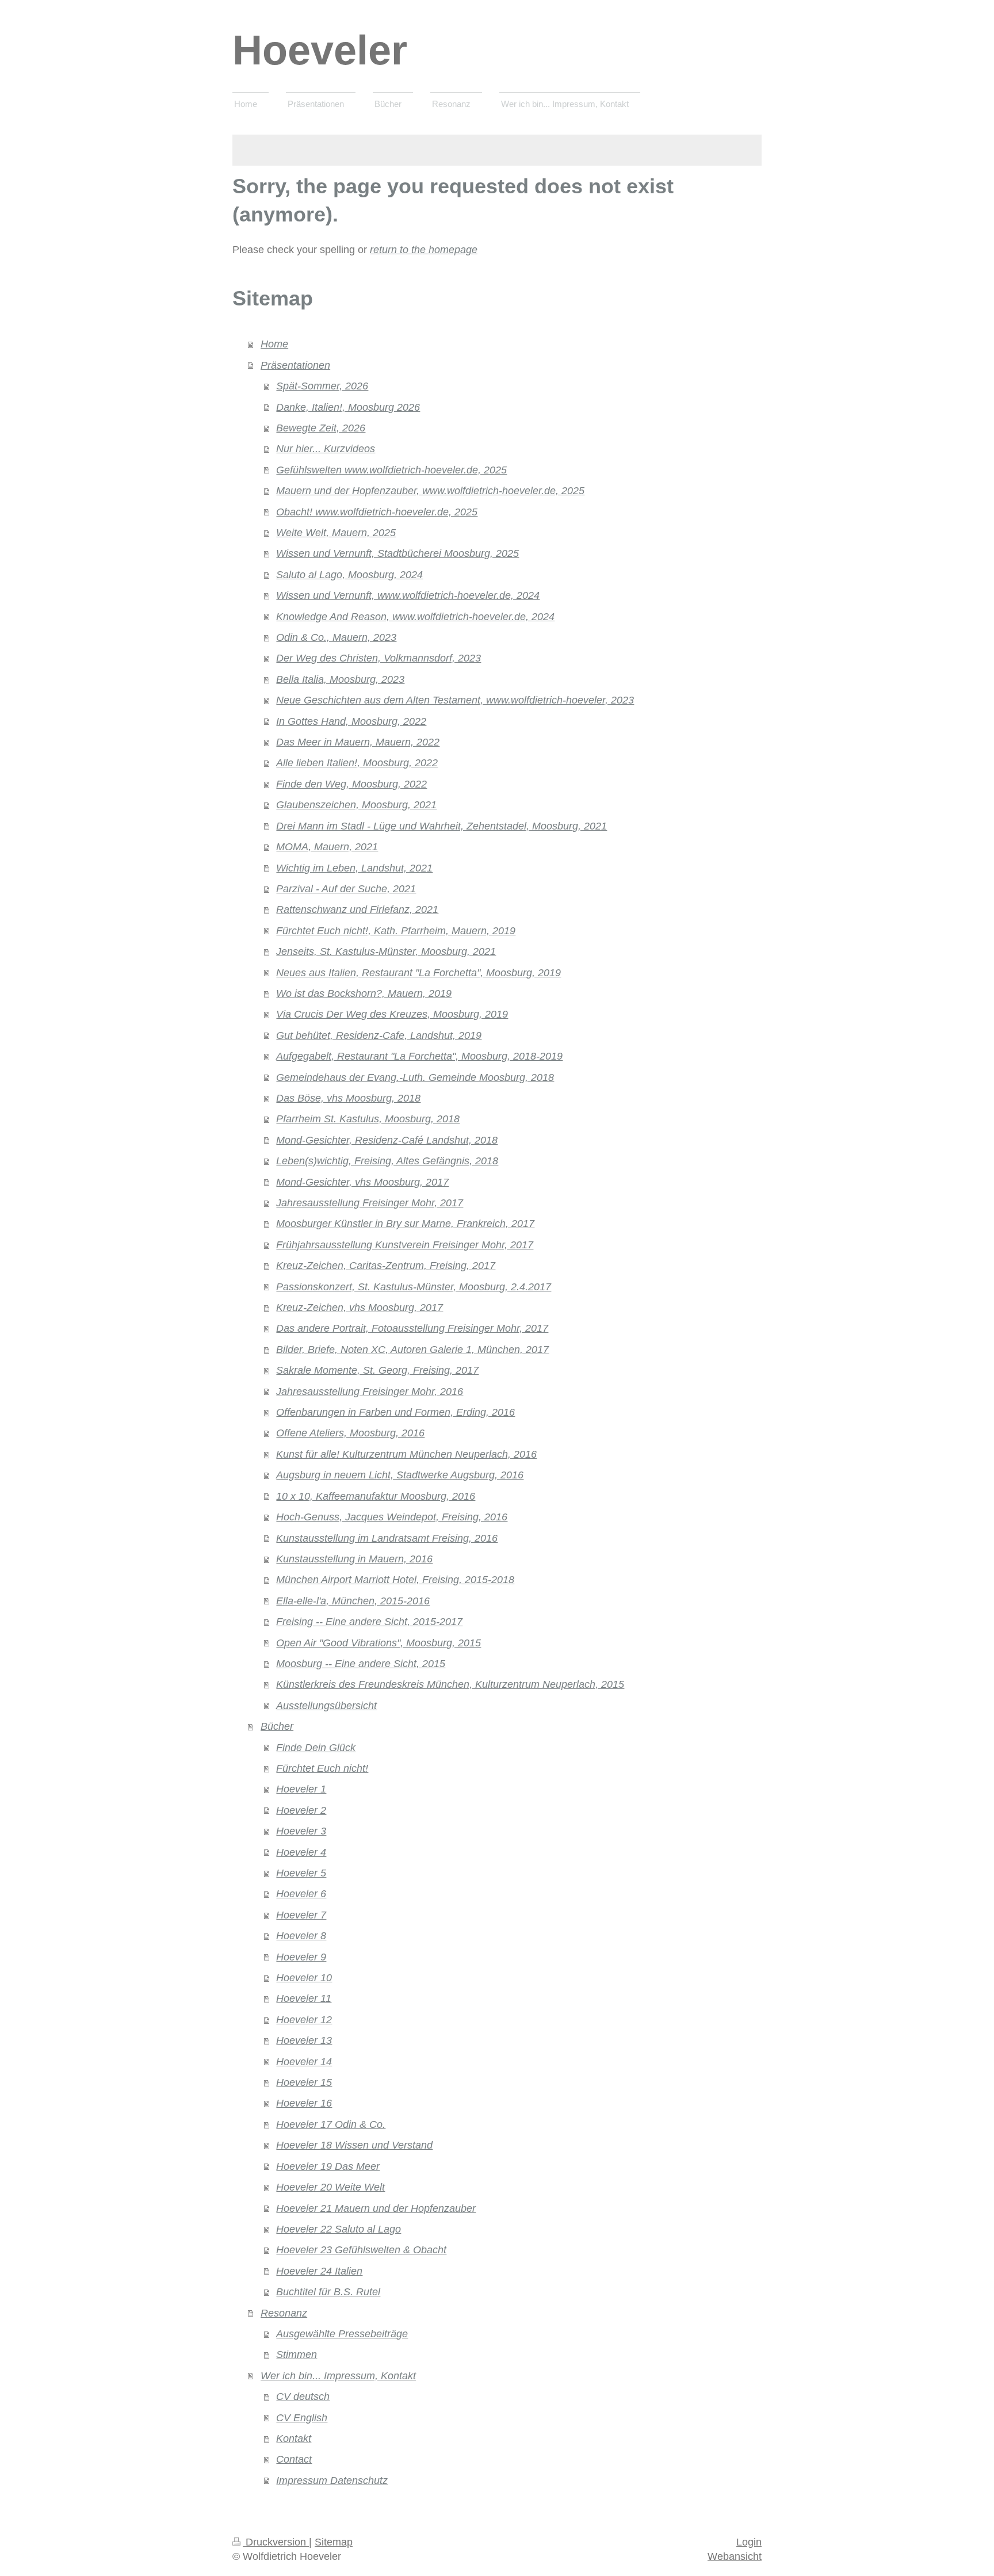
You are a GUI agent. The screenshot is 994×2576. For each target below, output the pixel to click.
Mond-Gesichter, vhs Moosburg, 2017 (362, 1182)
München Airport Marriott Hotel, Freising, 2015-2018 (395, 1580)
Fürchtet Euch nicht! (322, 1768)
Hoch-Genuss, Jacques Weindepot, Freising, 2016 (392, 1517)
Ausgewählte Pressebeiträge (342, 2334)
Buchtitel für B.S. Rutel (328, 2292)
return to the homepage (424, 250)
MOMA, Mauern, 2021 (327, 847)
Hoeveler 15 (304, 2082)
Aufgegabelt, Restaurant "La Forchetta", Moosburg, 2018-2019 (419, 1056)
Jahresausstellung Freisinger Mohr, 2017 (370, 1203)
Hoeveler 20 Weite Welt (330, 2187)
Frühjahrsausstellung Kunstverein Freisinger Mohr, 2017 (405, 1245)
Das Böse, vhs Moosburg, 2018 (348, 1098)
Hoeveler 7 (301, 1915)
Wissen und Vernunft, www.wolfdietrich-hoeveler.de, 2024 (408, 595)
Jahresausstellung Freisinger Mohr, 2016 (370, 1392)
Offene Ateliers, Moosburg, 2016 (350, 1433)
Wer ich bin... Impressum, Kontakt (338, 2376)
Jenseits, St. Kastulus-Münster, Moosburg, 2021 (386, 951)
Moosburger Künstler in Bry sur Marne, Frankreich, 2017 (405, 1224)
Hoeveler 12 (304, 2020)
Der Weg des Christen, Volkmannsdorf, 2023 (379, 658)
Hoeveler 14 (304, 2062)
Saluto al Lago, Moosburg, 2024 (349, 575)
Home (274, 344)
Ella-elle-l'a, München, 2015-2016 (353, 1601)
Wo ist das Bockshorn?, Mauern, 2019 (364, 993)
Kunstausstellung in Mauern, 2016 (354, 1559)
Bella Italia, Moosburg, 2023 (340, 679)
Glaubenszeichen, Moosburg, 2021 (356, 805)
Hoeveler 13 (304, 2040)
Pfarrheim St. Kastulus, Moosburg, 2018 (368, 1119)
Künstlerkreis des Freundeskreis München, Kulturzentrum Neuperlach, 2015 (450, 1684)
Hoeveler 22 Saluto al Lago (339, 2229)
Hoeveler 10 (304, 1978)
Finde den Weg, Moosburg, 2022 (351, 784)
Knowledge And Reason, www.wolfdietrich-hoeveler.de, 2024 (415, 617)
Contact (294, 2459)
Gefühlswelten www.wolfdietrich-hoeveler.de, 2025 (391, 470)
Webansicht (735, 2556)
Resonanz (284, 2313)
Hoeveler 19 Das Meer (328, 2166)
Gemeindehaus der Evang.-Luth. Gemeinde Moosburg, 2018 (415, 1077)
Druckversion (276, 2542)
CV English (302, 2418)
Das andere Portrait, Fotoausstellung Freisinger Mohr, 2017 (412, 1328)
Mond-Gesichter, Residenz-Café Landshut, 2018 (387, 1140)
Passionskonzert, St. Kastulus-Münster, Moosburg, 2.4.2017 (414, 1287)
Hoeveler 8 (301, 1936)
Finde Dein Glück (316, 1748)
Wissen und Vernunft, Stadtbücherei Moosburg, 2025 (397, 553)
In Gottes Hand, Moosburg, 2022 (351, 721)
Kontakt (294, 2439)
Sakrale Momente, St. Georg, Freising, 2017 (377, 1370)
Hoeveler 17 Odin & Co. (331, 2124)
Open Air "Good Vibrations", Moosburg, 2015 (379, 1643)
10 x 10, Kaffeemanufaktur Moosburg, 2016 (376, 1496)
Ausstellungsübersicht (326, 1706)
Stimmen (297, 2355)
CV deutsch (303, 2397)
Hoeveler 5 (301, 1873)
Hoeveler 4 (301, 1852)
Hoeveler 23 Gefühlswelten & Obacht (361, 2250)
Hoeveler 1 (301, 1789)
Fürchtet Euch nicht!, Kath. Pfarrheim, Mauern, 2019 (396, 931)
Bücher (277, 1726)
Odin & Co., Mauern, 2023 (336, 637)
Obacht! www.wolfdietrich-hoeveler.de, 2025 (377, 512)
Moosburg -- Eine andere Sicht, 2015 (361, 1664)
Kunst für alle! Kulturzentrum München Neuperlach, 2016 (406, 1454)
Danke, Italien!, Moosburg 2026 (348, 407)
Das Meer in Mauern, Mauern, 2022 (358, 742)
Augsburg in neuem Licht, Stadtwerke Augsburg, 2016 (400, 1475)
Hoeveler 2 (301, 1810)
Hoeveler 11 (304, 1998)
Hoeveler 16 (304, 2103)
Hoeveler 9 (301, 1957)
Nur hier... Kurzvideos (326, 449)
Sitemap (334, 2542)
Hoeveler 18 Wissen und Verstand (354, 2145)
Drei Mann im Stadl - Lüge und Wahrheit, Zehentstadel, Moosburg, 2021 (441, 826)
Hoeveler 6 (301, 1894)
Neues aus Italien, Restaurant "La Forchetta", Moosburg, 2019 (418, 973)
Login (749, 2542)
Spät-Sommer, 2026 (322, 386)
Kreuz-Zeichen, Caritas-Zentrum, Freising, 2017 (386, 1266)
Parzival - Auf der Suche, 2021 (346, 889)
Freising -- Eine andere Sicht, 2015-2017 (369, 1622)
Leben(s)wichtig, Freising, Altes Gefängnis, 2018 (387, 1161)
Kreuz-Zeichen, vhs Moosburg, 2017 (360, 1308)
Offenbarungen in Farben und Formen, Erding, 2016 (395, 1412)
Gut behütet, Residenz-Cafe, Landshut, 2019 (379, 1035)
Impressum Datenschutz (332, 2481)
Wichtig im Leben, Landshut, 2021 (354, 868)
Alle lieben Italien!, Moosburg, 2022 (357, 763)
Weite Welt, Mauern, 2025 (336, 533)
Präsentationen (295, 365)
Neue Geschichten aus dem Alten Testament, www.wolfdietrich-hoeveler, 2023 (455, 700)
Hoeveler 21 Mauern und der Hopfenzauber (376, 2208)
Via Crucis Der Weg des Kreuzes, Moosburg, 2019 (392, 1014)
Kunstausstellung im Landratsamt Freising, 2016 (387, 1538)
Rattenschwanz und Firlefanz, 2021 (357, 909)
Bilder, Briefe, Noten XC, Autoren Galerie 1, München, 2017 (412, 1350)
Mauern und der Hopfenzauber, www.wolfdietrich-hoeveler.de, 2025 (430, 491)
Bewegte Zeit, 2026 (321, 428)
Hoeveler (320, 50)
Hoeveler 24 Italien (319, 2271)
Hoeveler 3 (301, 1831)
